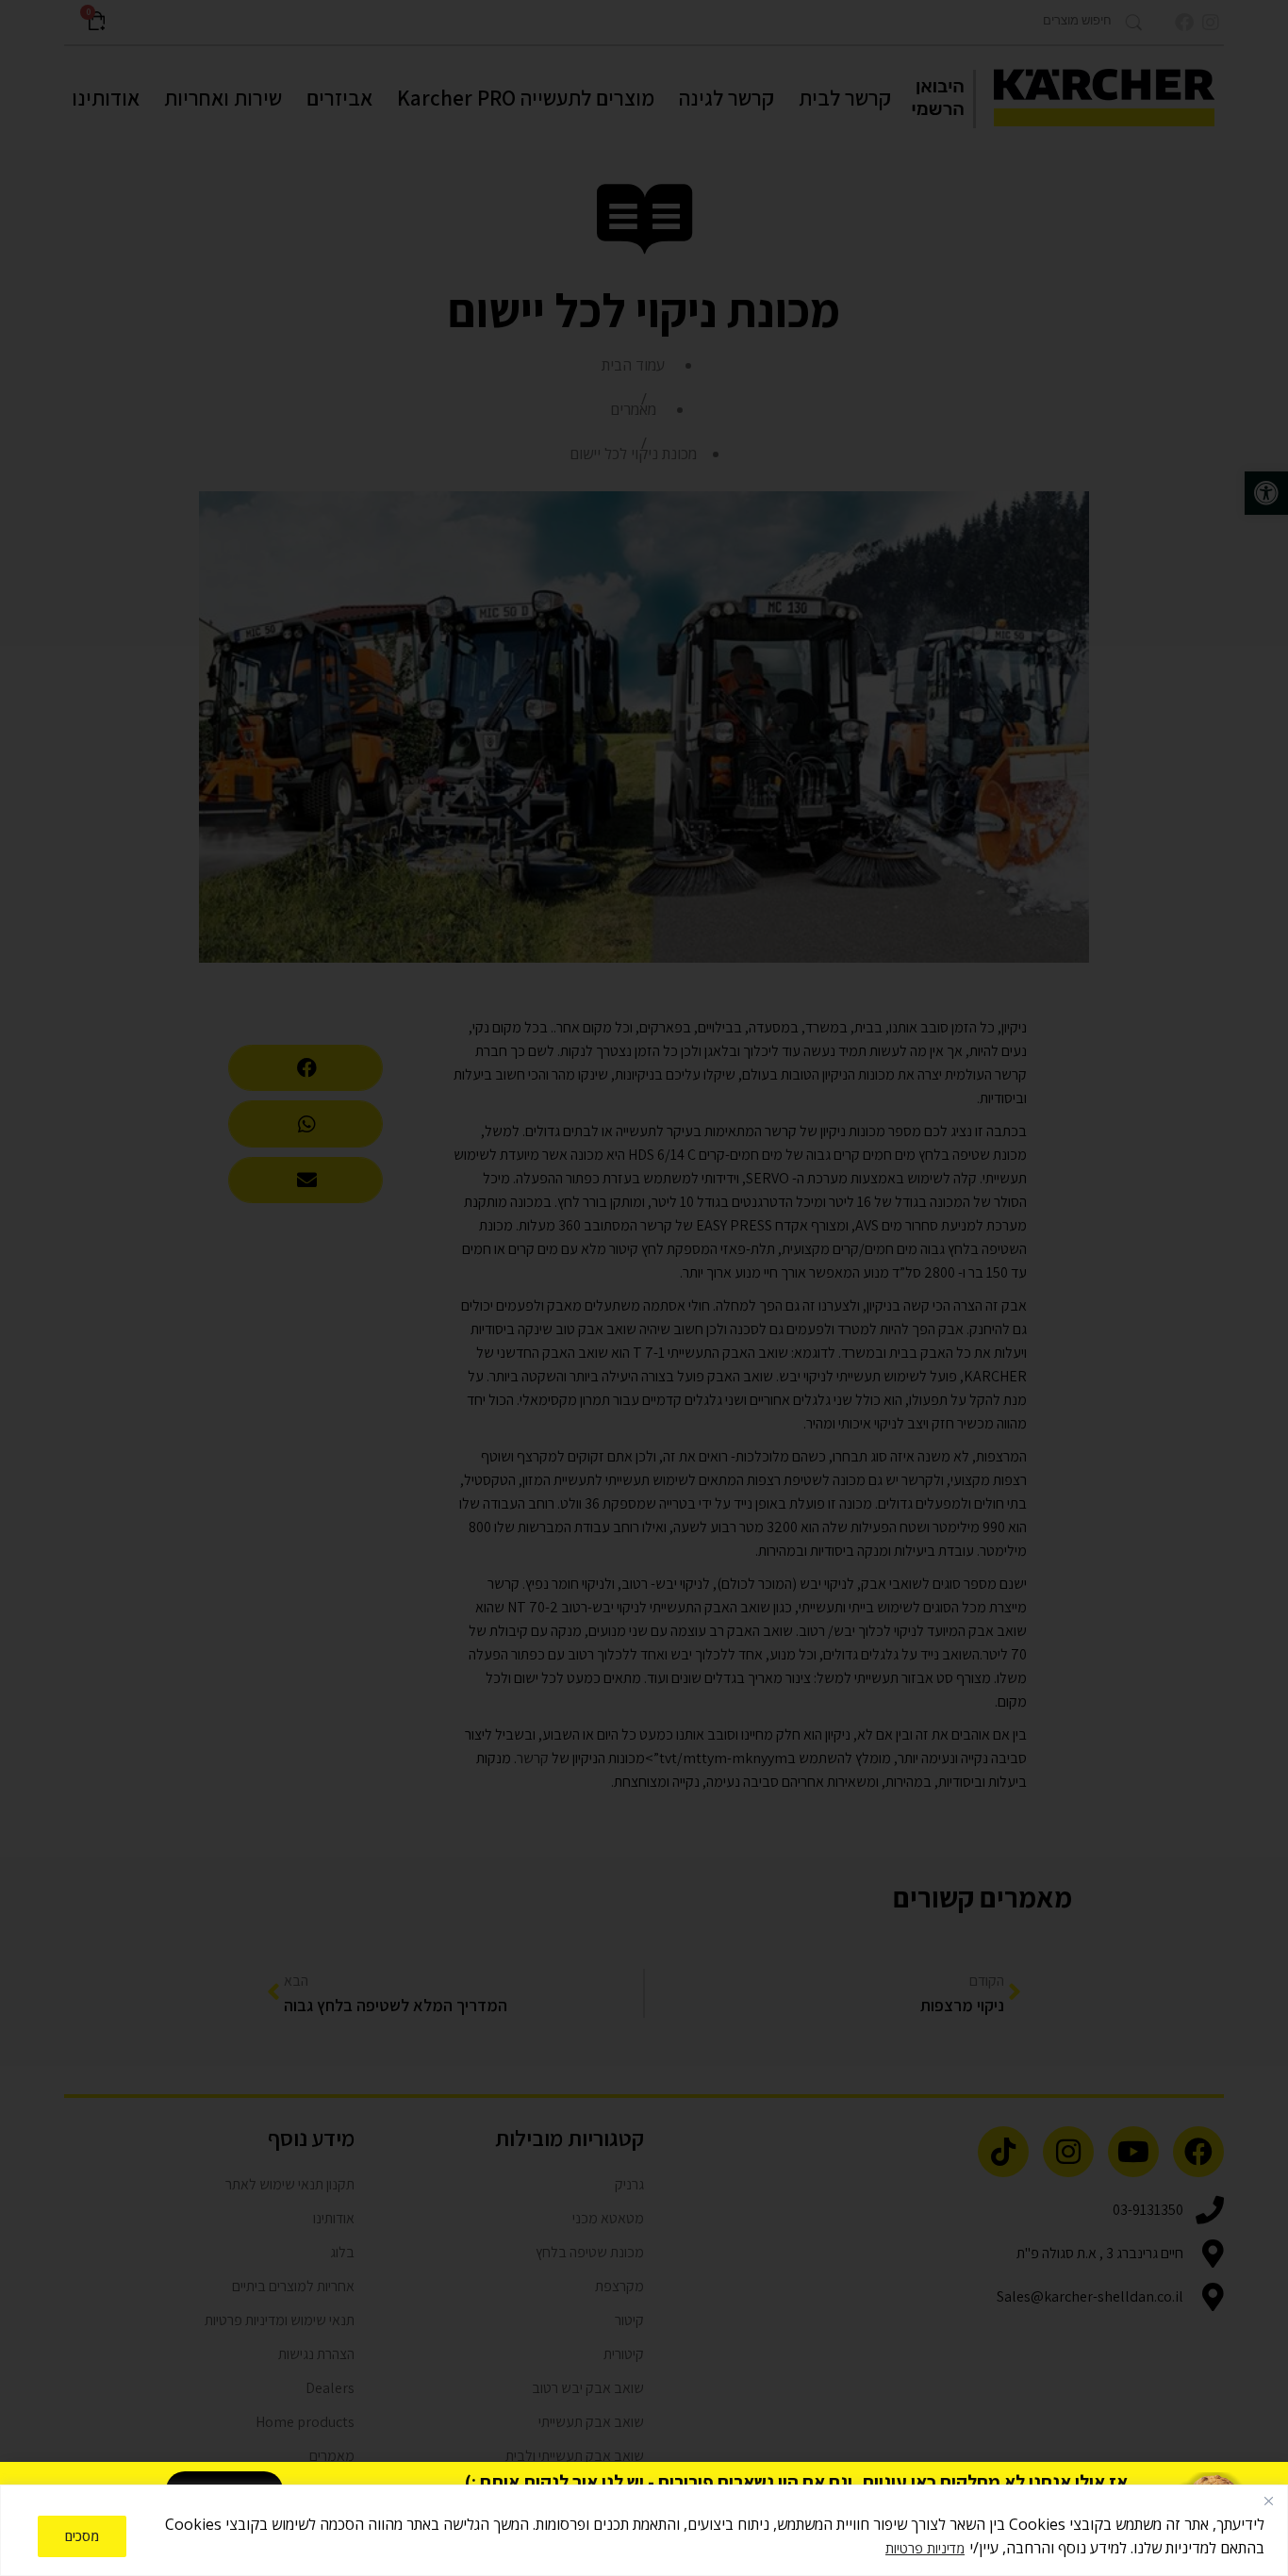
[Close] (1268, 2501)
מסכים (82, 2536)
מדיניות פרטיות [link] (925, 2548)
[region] (644, 2530)
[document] (644, 1288)
